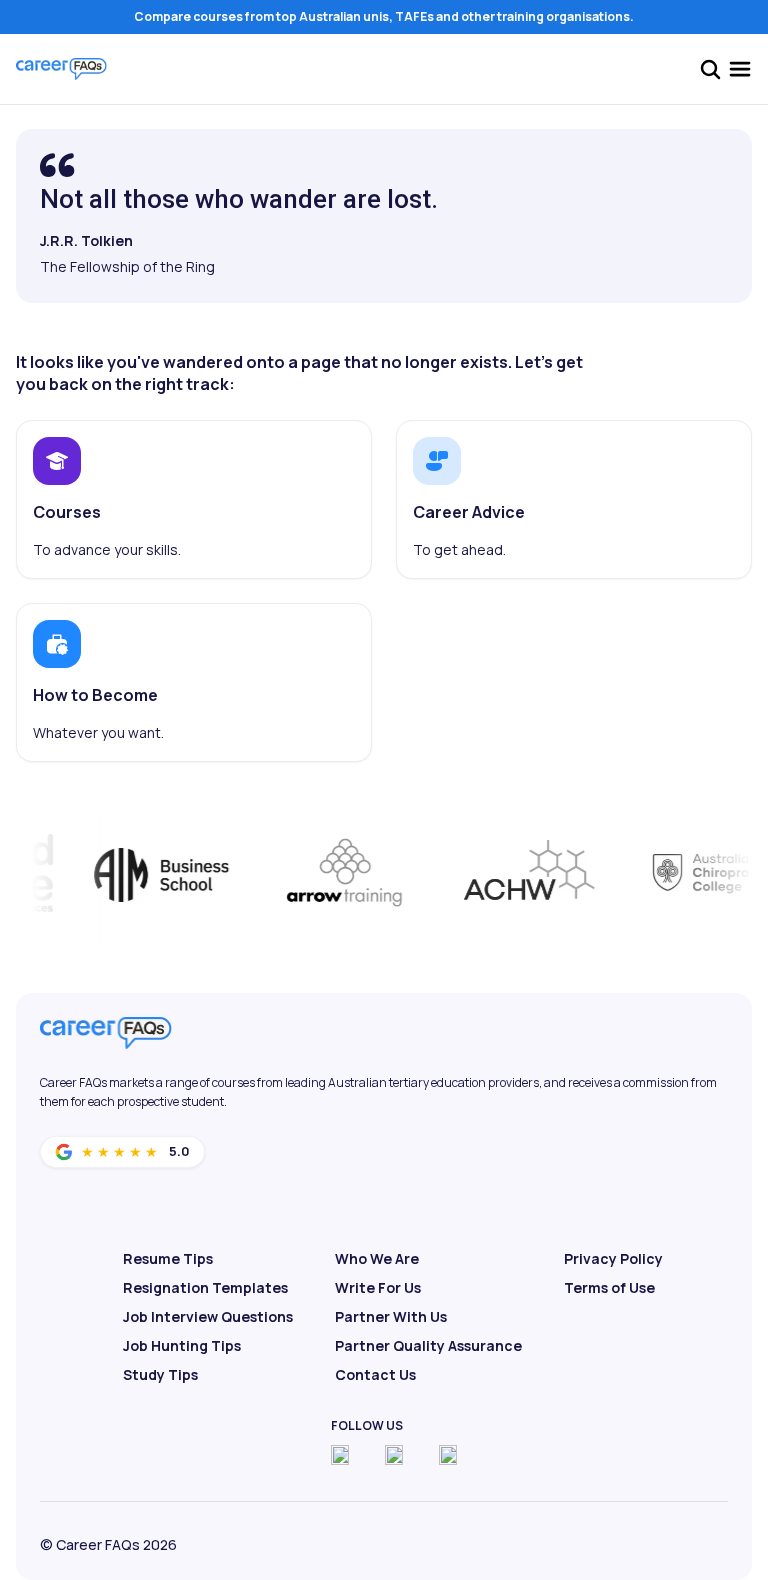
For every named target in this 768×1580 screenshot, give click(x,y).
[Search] (710, 69)
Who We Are (377, 1258)
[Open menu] (740, 69)
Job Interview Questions (208, 1316)
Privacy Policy (613, 1258)
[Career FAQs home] (61, 69)
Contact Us (375, 1374)
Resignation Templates (205, 1287)
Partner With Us (391, 1316)
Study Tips (160, 1374)
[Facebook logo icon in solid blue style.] (340, 1455)
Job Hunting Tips (182, 1345)
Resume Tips (168, 1258)
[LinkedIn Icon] (448, 1455)
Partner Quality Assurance (428, 1345)
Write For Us (378, 1287)
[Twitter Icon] (394, 1455)
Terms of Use (609, 1287)
